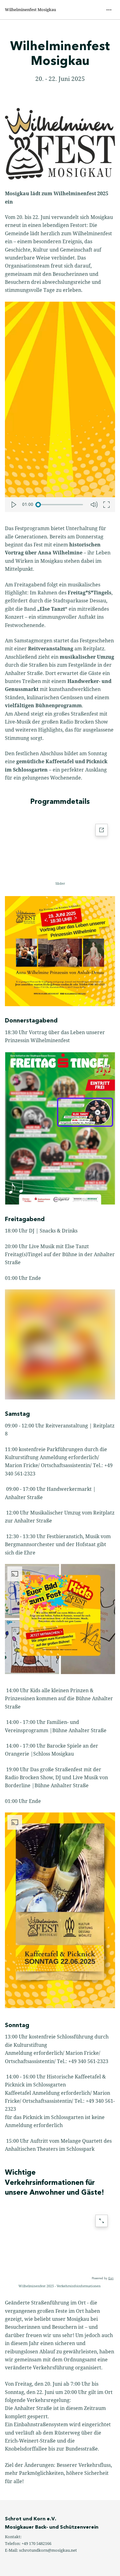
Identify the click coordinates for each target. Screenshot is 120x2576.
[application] (60, 847)
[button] (60, 2274)
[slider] (61, 505)
